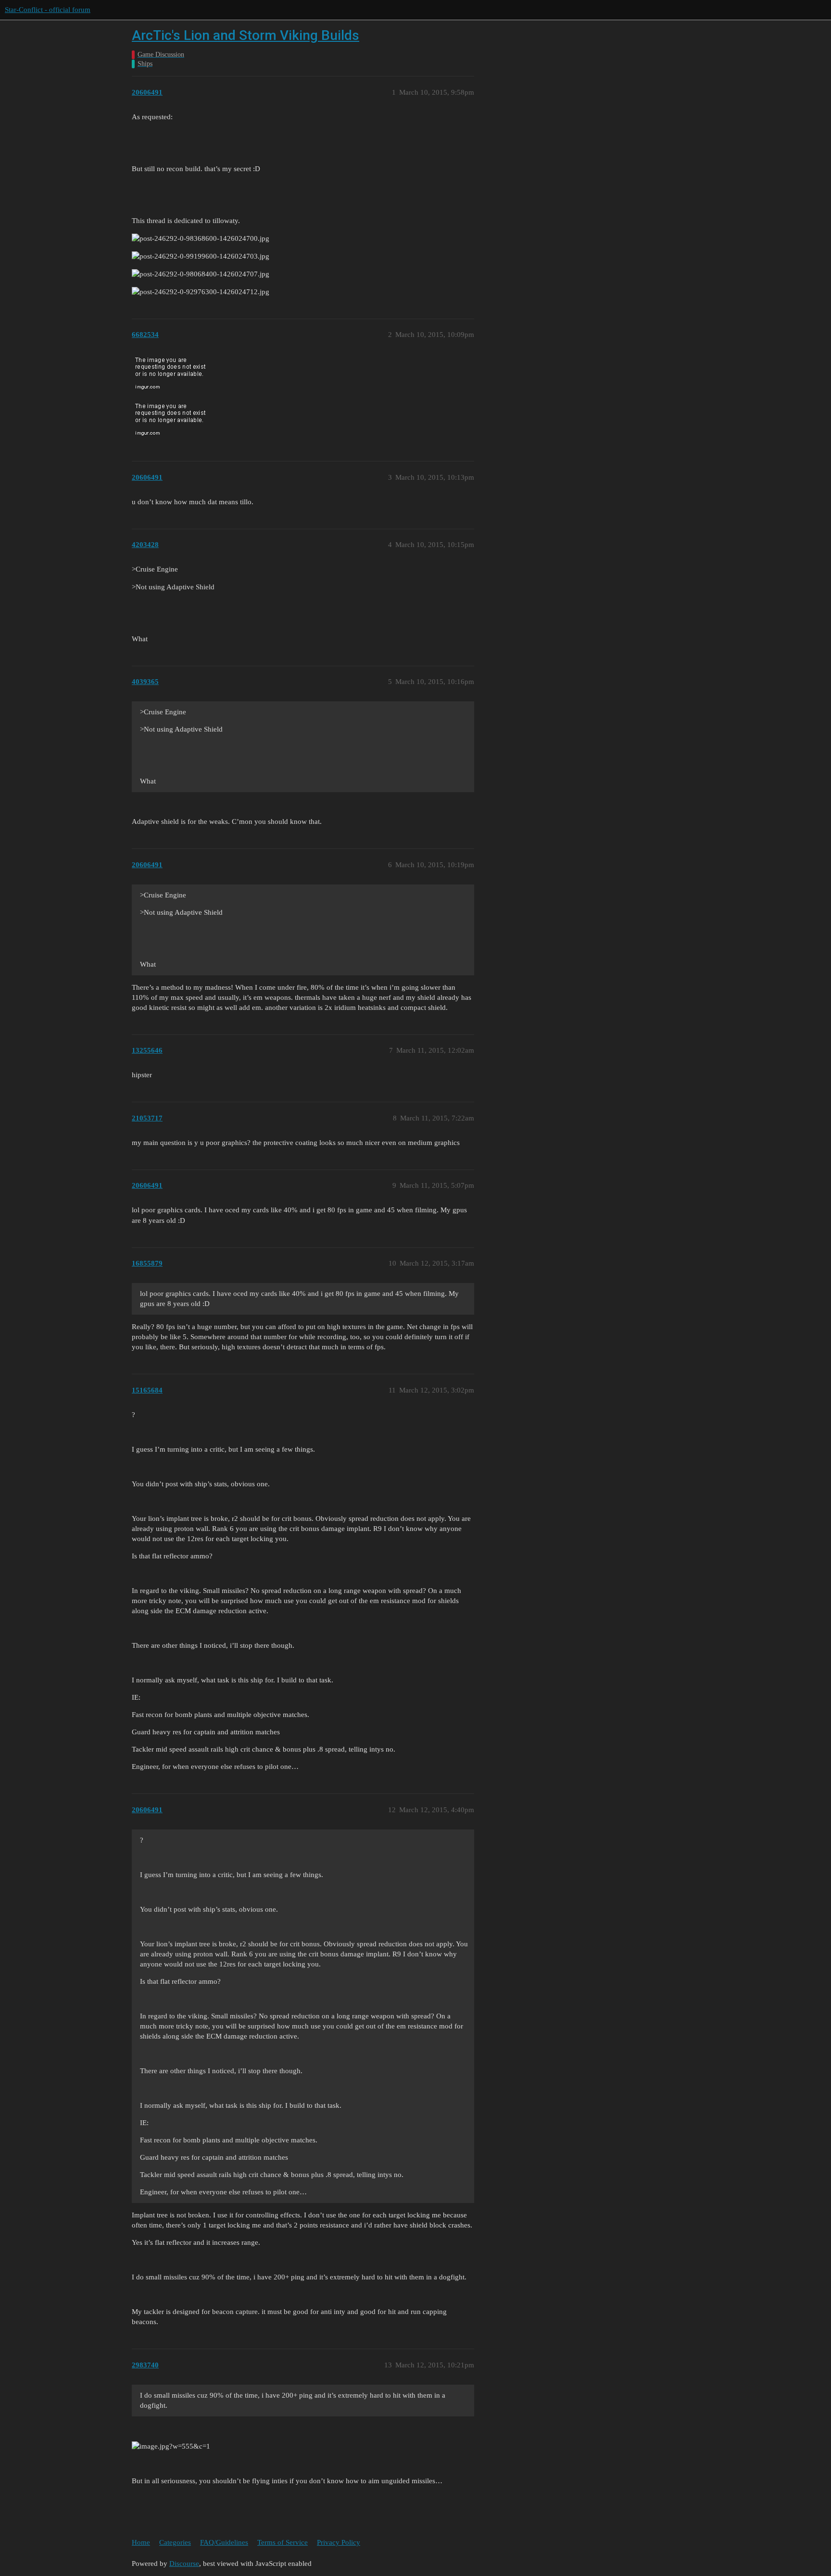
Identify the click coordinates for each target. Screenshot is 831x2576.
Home (141, 2542)
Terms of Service (283, 2542)
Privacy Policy (339, 2542)
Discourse (184, 2564)
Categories (175, 2542)
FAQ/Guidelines (224, 2542)
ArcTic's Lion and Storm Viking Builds (246, 35)
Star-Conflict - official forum (48, 10)
